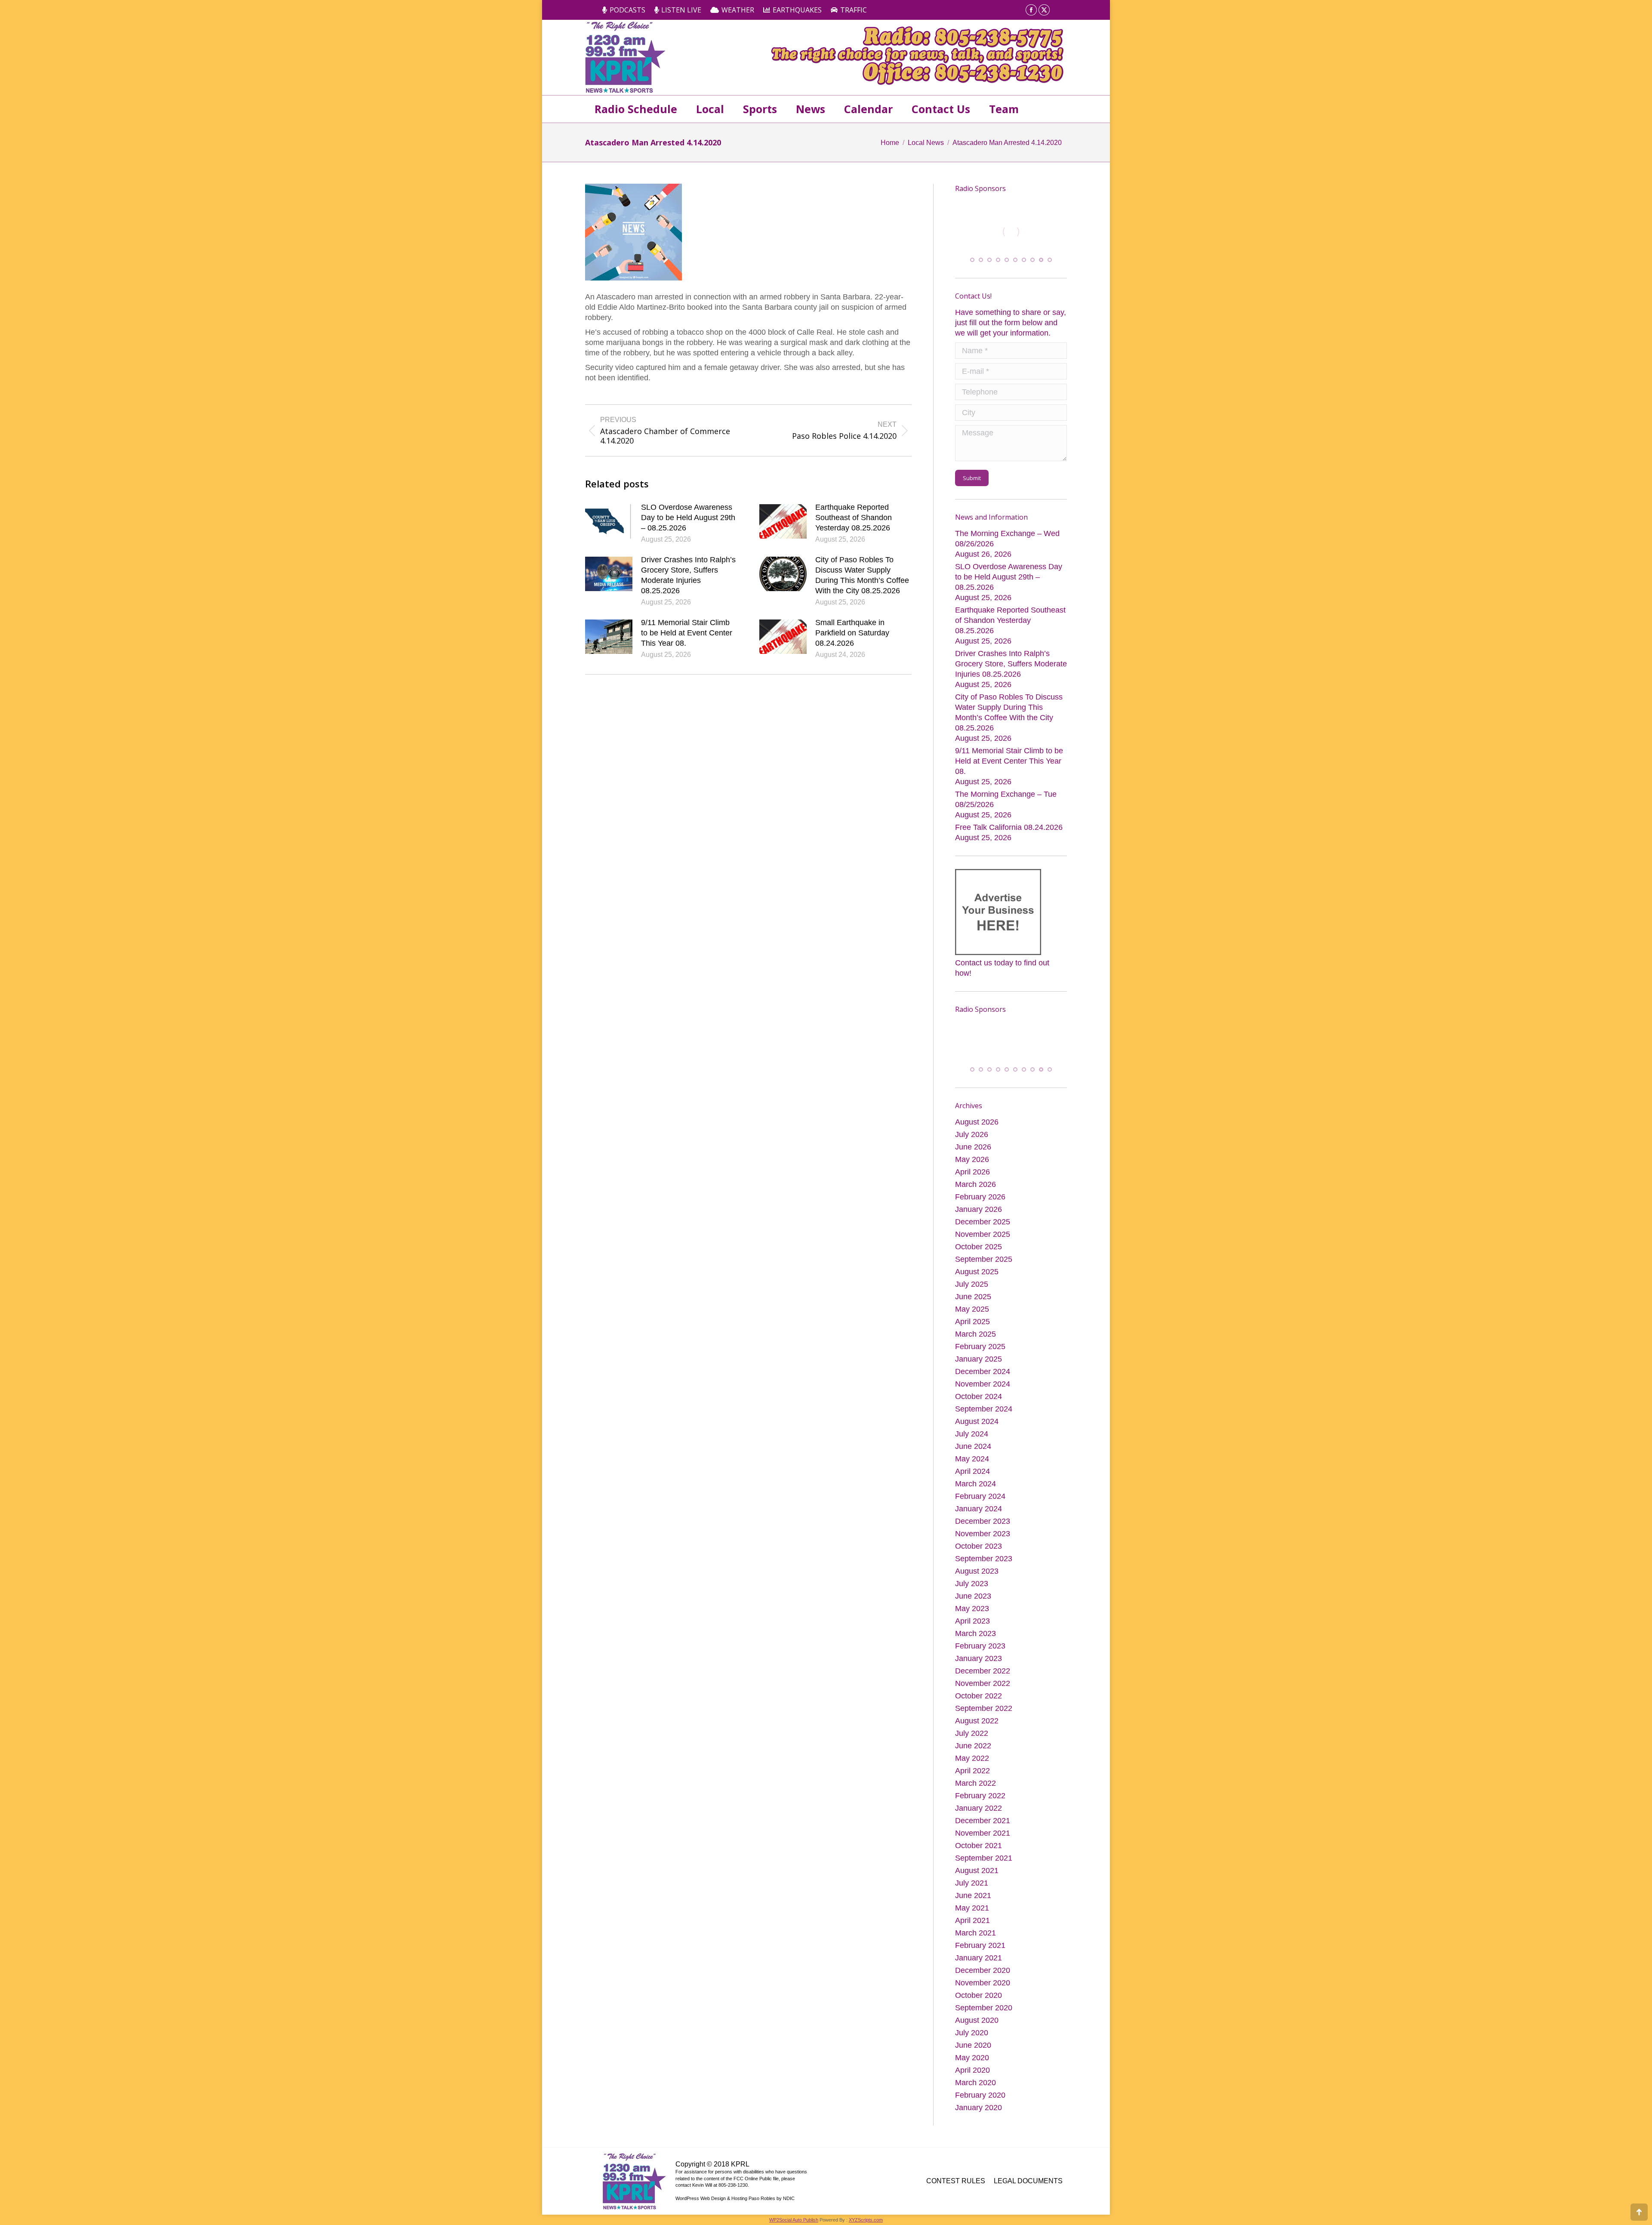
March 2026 (975, 1184)
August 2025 (977, 1272)
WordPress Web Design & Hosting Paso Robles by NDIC (735, 2198)
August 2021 (977, 1871)
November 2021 (983, 1833)
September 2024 (984, 1409)
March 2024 (975, 1484)
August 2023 (977, 1571)
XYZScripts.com (866, 2220)
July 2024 (972, 1434)
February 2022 (980, 1796)
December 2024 (983, 1371)
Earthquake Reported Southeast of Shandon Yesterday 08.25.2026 (854, 518)
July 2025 (972, 1284)
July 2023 (972, 1584)
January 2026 (979, 1209)
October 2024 (979, 1396)
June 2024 (973, 1446)
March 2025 (975, 1334)
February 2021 (980, 1945)
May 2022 (972, 1758)
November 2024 (983, 1384)
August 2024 (977, 1421)
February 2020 (980, 2095)
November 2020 (983, 1983)
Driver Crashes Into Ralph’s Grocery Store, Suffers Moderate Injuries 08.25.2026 (688, 575)
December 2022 (983, 1671)
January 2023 (979, 1658)
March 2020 (975, 2083)
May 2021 (972, 1908)
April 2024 (972, 1471)
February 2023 (980, 1646)
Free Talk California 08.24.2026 (1009, 826)
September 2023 (984, 1559)
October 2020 (979, 1995)
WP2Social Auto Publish (794, 2220)
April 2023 (972, 1621)
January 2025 (979, 1359)
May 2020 (972, 2058)
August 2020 (977, 2020)
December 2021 (983, 1821)
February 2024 (980, 1496)
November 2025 (983, 1234)
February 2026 (980, 1197)
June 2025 (973, 1297)
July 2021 (972, 1883)
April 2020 (972, 2070)
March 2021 (975, 1933)
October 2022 (979, 1696)
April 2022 (972, 1771)
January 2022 (979, 1808)
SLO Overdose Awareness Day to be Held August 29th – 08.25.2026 (688, 518)
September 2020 (984, 2008)
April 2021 (972, 1920)
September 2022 (984, 1708)
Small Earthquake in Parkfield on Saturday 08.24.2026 (852, 633)
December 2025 (983, 1222)
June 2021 (973, 1895)
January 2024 (979, 1509)
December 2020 (983, 1970)
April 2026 (972, 1172)
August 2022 (977, 1721)
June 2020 (973, 2045)
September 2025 (984, 1259)
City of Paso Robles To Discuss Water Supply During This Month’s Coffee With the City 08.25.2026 (862, 575)
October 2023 (979, 1546)
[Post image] (609, 521)
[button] (972, 259)
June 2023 (973, 1596)
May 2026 (972, 1159)
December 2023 (983, 1521)
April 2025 (972, 1322)
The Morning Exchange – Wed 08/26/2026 (1007, 537)
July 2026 (972, 1134)
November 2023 (983, 1534)
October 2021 (979, 1846)
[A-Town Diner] (1011, 232)
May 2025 (972, 1309)
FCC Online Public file (756, 2179)
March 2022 (975, 1783)
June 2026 (973, 1147)
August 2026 (977, 1122)
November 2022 (983, 1683)
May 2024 (972, 1459)
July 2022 (972, 1733)
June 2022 (973, 1746)
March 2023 (975, 1633)
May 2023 (972, 1609)
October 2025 (979, 1247)
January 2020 (979, 2108)
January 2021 (979, 1958)
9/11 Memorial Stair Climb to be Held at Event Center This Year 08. (687, 633)
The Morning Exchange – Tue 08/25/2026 (1006, 798)
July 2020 (972, 2033)
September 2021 (984, 1858)
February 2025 (980, 1347)
